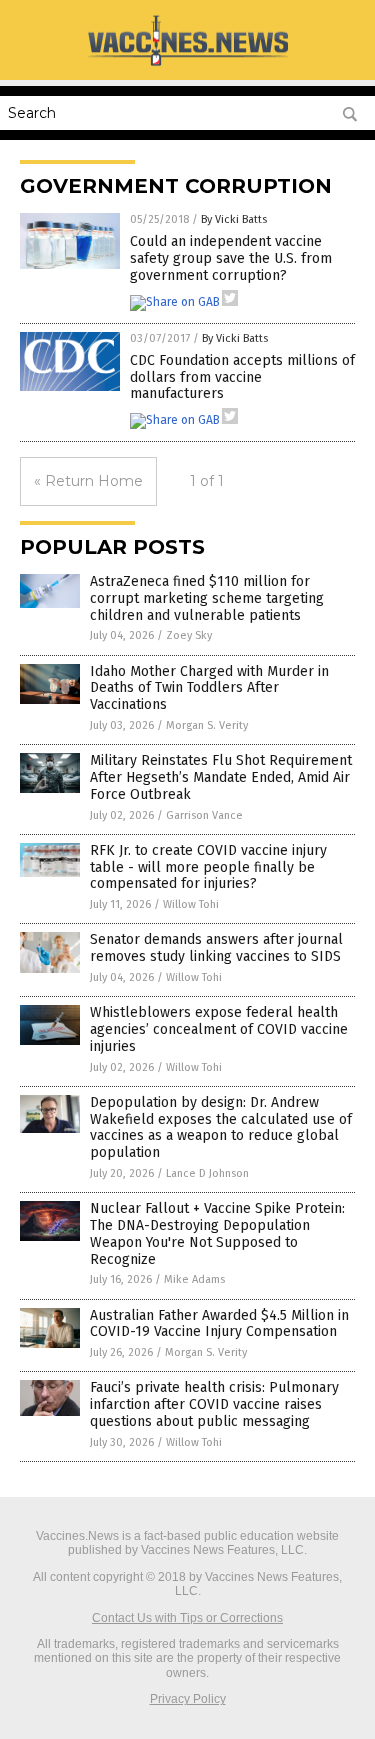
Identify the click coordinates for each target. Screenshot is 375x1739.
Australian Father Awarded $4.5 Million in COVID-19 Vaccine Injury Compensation (219, 1324)
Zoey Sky (189, 635)
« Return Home (88, 481)
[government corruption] (188, 65)
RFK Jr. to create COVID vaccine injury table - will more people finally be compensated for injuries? (208, 867)
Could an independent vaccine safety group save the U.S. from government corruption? (231, 258)
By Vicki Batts (234, 219)
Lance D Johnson (207, 1173)
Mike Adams (194, 1279)
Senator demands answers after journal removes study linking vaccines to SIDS (216, 948)
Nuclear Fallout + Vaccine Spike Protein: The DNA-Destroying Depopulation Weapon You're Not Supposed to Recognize (217, 1233)
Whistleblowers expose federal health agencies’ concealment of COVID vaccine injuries (219, 1029)
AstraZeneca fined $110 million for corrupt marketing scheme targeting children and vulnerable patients (207, 598)
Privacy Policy (188, 1699)
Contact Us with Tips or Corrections (187, 1618)
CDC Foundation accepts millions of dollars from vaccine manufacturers (242, 377)
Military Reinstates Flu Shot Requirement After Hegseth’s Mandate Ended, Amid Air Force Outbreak (221, 777)
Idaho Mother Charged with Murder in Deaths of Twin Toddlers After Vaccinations (209, 688)
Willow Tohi (191, 904)
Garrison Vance (204, 815)
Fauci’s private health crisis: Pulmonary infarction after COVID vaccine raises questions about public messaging (214, 1404)
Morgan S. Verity (207, 725)
